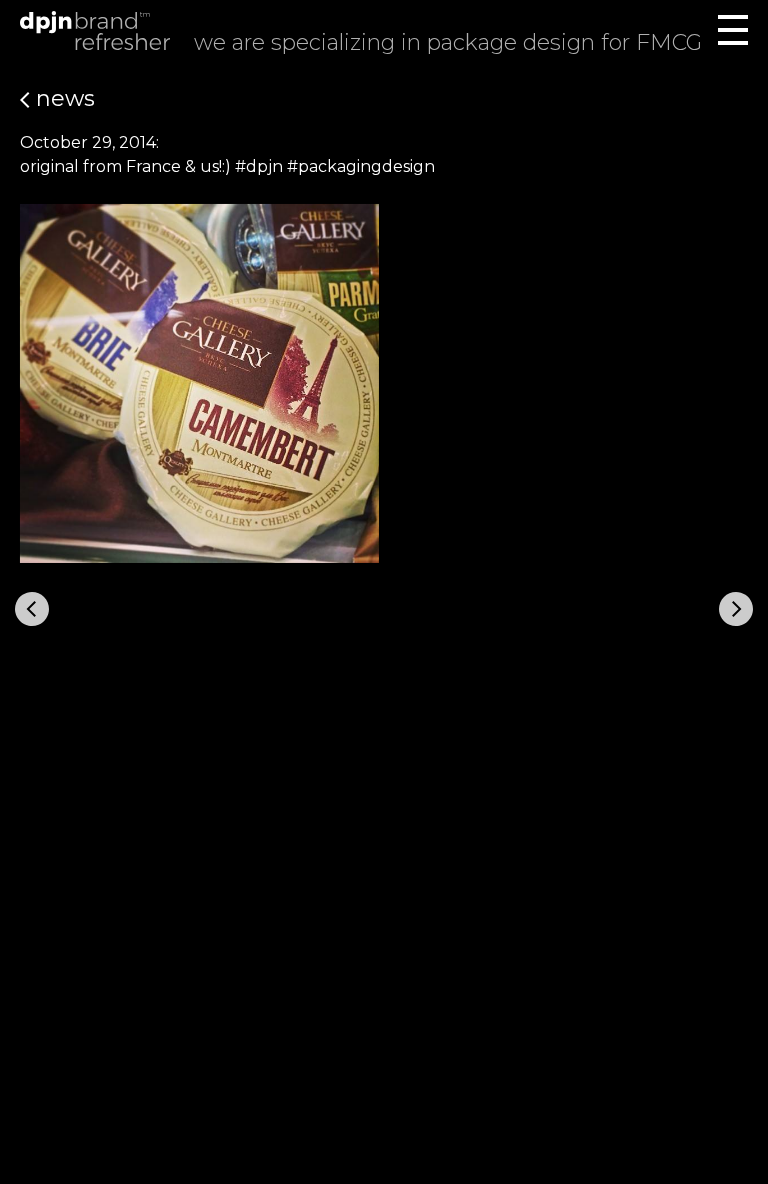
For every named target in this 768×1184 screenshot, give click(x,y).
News (62, 98)
